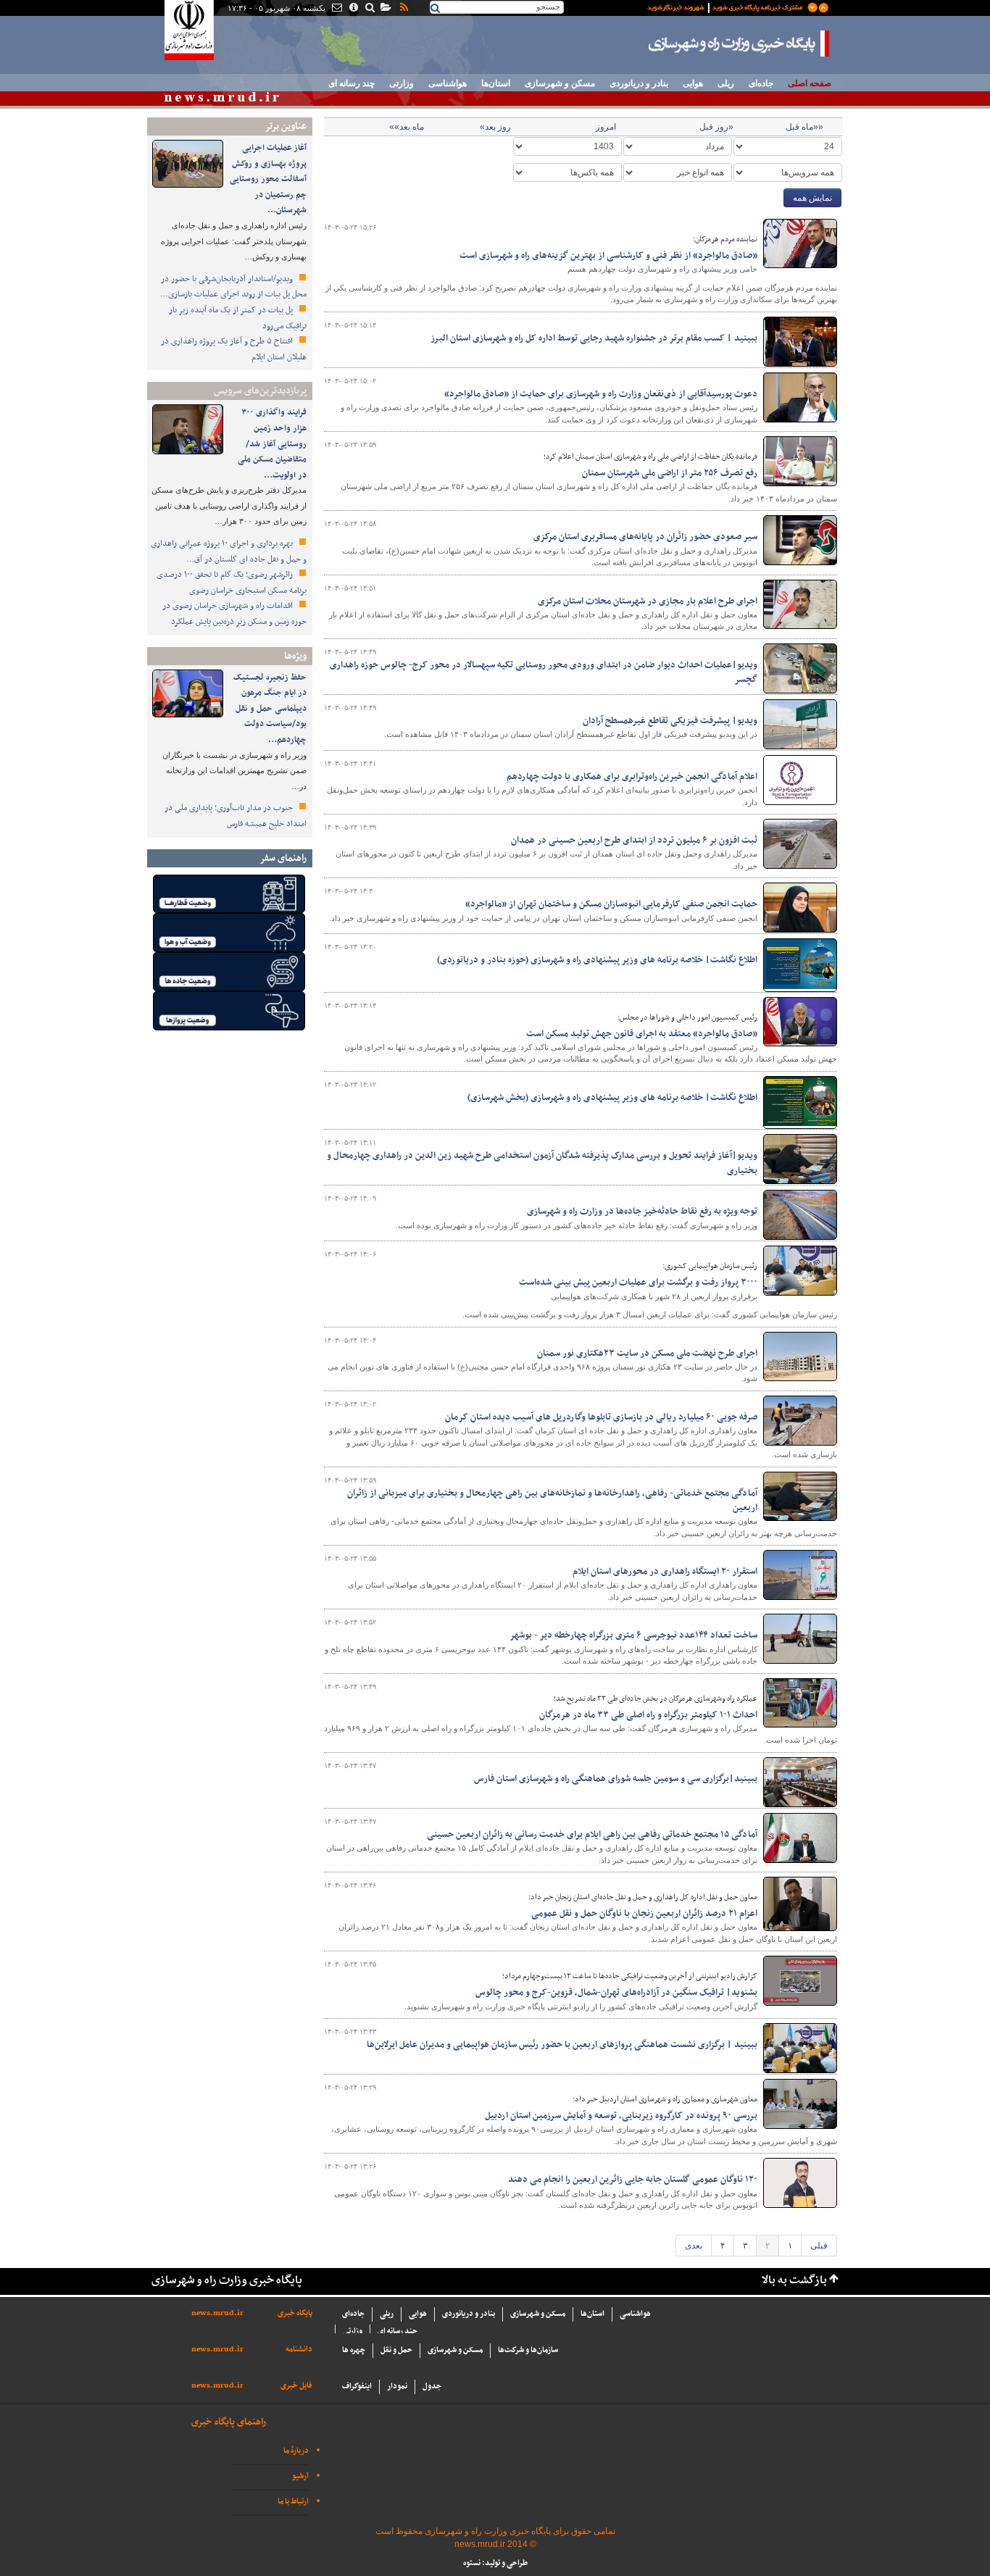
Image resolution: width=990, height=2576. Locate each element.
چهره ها (354, 2350)
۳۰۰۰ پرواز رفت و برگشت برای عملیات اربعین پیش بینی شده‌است (638, 1283)
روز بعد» (495, 127)
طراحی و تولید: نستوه (495, 2563)
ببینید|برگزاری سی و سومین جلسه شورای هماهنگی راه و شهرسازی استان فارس (616, 1779)
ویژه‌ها (295, 656)
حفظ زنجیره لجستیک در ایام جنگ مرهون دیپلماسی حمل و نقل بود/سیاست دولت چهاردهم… (270, 709)
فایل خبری (296, 2386)
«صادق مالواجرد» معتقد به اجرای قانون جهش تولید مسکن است (642, 1034)
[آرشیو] (385, 9)
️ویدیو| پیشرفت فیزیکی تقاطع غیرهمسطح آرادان (670, 721)
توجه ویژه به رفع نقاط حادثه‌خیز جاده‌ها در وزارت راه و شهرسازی (642, 1212)
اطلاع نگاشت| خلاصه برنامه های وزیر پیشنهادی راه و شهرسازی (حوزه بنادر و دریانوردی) (597, 960)
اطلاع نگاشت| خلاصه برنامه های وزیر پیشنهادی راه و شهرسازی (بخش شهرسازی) (612, 1098)
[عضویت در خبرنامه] (727, 7)
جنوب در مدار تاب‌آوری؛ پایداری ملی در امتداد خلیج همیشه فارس (236, 816)
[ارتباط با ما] (336, 9)
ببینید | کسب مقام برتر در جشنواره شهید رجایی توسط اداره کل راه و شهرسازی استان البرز (594, 338)
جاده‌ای (761, 83)
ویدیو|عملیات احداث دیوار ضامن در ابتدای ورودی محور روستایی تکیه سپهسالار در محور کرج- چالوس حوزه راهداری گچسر (544, 672)
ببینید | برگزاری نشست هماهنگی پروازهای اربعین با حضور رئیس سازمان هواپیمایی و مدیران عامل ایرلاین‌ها (562, 2045)
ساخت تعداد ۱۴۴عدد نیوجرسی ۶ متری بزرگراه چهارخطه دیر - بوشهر (633, 1635)
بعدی (694, 2246)
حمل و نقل (396, 2350)
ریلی (726, 83)
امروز (606, 127)
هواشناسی (448, 83)
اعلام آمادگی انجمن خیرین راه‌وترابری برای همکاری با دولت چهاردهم (632, 777)
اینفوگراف (357, 2387)
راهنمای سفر (283, 858)
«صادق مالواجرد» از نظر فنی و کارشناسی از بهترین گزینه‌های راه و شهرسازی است (608, 256)
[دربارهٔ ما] (353, 9)
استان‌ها (496, 83)
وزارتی (402, 83)
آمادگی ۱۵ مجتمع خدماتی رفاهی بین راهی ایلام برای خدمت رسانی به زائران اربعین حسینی (592, 1835)
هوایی (693, 83)
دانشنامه (299, 2350)
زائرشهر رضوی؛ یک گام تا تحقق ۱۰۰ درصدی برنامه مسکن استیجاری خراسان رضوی (232, 583)
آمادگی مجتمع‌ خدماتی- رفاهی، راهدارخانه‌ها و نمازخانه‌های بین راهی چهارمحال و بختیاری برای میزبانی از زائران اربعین (552, 1501)
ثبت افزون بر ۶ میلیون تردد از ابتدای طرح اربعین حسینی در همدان (634, 841)
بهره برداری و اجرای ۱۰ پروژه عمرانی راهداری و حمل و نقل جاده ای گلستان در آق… (229, 551)
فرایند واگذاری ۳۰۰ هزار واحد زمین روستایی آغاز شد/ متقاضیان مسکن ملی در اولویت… (272, 443)
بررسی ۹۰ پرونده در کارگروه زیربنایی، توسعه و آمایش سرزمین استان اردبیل (621, 2116)
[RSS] (403, 9)
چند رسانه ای (352, 83)
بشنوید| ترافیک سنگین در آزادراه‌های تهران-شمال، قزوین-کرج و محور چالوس (616, 1993)
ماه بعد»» (407, 127)
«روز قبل (716, 127)
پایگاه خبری (295, 2313)
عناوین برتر (286, 126)
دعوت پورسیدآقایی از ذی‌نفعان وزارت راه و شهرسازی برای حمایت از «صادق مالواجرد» (601, 394)
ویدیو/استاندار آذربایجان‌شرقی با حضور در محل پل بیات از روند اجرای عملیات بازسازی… (233, 287)
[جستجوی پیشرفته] (369, 9)
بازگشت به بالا (794, 2281)
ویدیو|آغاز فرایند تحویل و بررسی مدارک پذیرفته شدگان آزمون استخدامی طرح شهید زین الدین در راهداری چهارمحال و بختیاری (542, 1163)
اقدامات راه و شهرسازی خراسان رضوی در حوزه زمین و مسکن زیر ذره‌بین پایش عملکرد (234, 614)
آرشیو (300, 2476)
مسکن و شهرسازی (560, 83)
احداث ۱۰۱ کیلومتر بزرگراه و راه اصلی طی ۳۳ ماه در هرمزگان (648, 1715)
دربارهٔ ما (296, 2451)
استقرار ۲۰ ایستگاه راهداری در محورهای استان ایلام (665, 1572)
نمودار (397, 2387)
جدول (432, 2387)
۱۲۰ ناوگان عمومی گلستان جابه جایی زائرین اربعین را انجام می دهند (633, 2180)
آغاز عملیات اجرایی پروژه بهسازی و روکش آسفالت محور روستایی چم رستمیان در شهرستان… (268, 179)
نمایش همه (812, 198)
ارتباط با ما (293, 2502)
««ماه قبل (804, 127)
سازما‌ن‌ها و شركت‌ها (528, 2350)
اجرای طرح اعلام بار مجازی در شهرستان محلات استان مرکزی (648, 601)
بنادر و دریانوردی (639, 83)
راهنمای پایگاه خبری (229, 2422)
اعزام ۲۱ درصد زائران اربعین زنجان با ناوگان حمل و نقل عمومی (644, 1914)
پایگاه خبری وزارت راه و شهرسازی (739, 43)
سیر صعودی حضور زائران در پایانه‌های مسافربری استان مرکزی (645, 537)
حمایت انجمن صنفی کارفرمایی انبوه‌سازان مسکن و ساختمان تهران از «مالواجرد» (611, 904)
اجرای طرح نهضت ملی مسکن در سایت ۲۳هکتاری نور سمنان (647, 1354)
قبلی (819, 2246)
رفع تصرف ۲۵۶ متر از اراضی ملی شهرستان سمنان (670, 473)
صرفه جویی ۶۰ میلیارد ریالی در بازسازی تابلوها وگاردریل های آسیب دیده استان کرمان (601, 1417)
